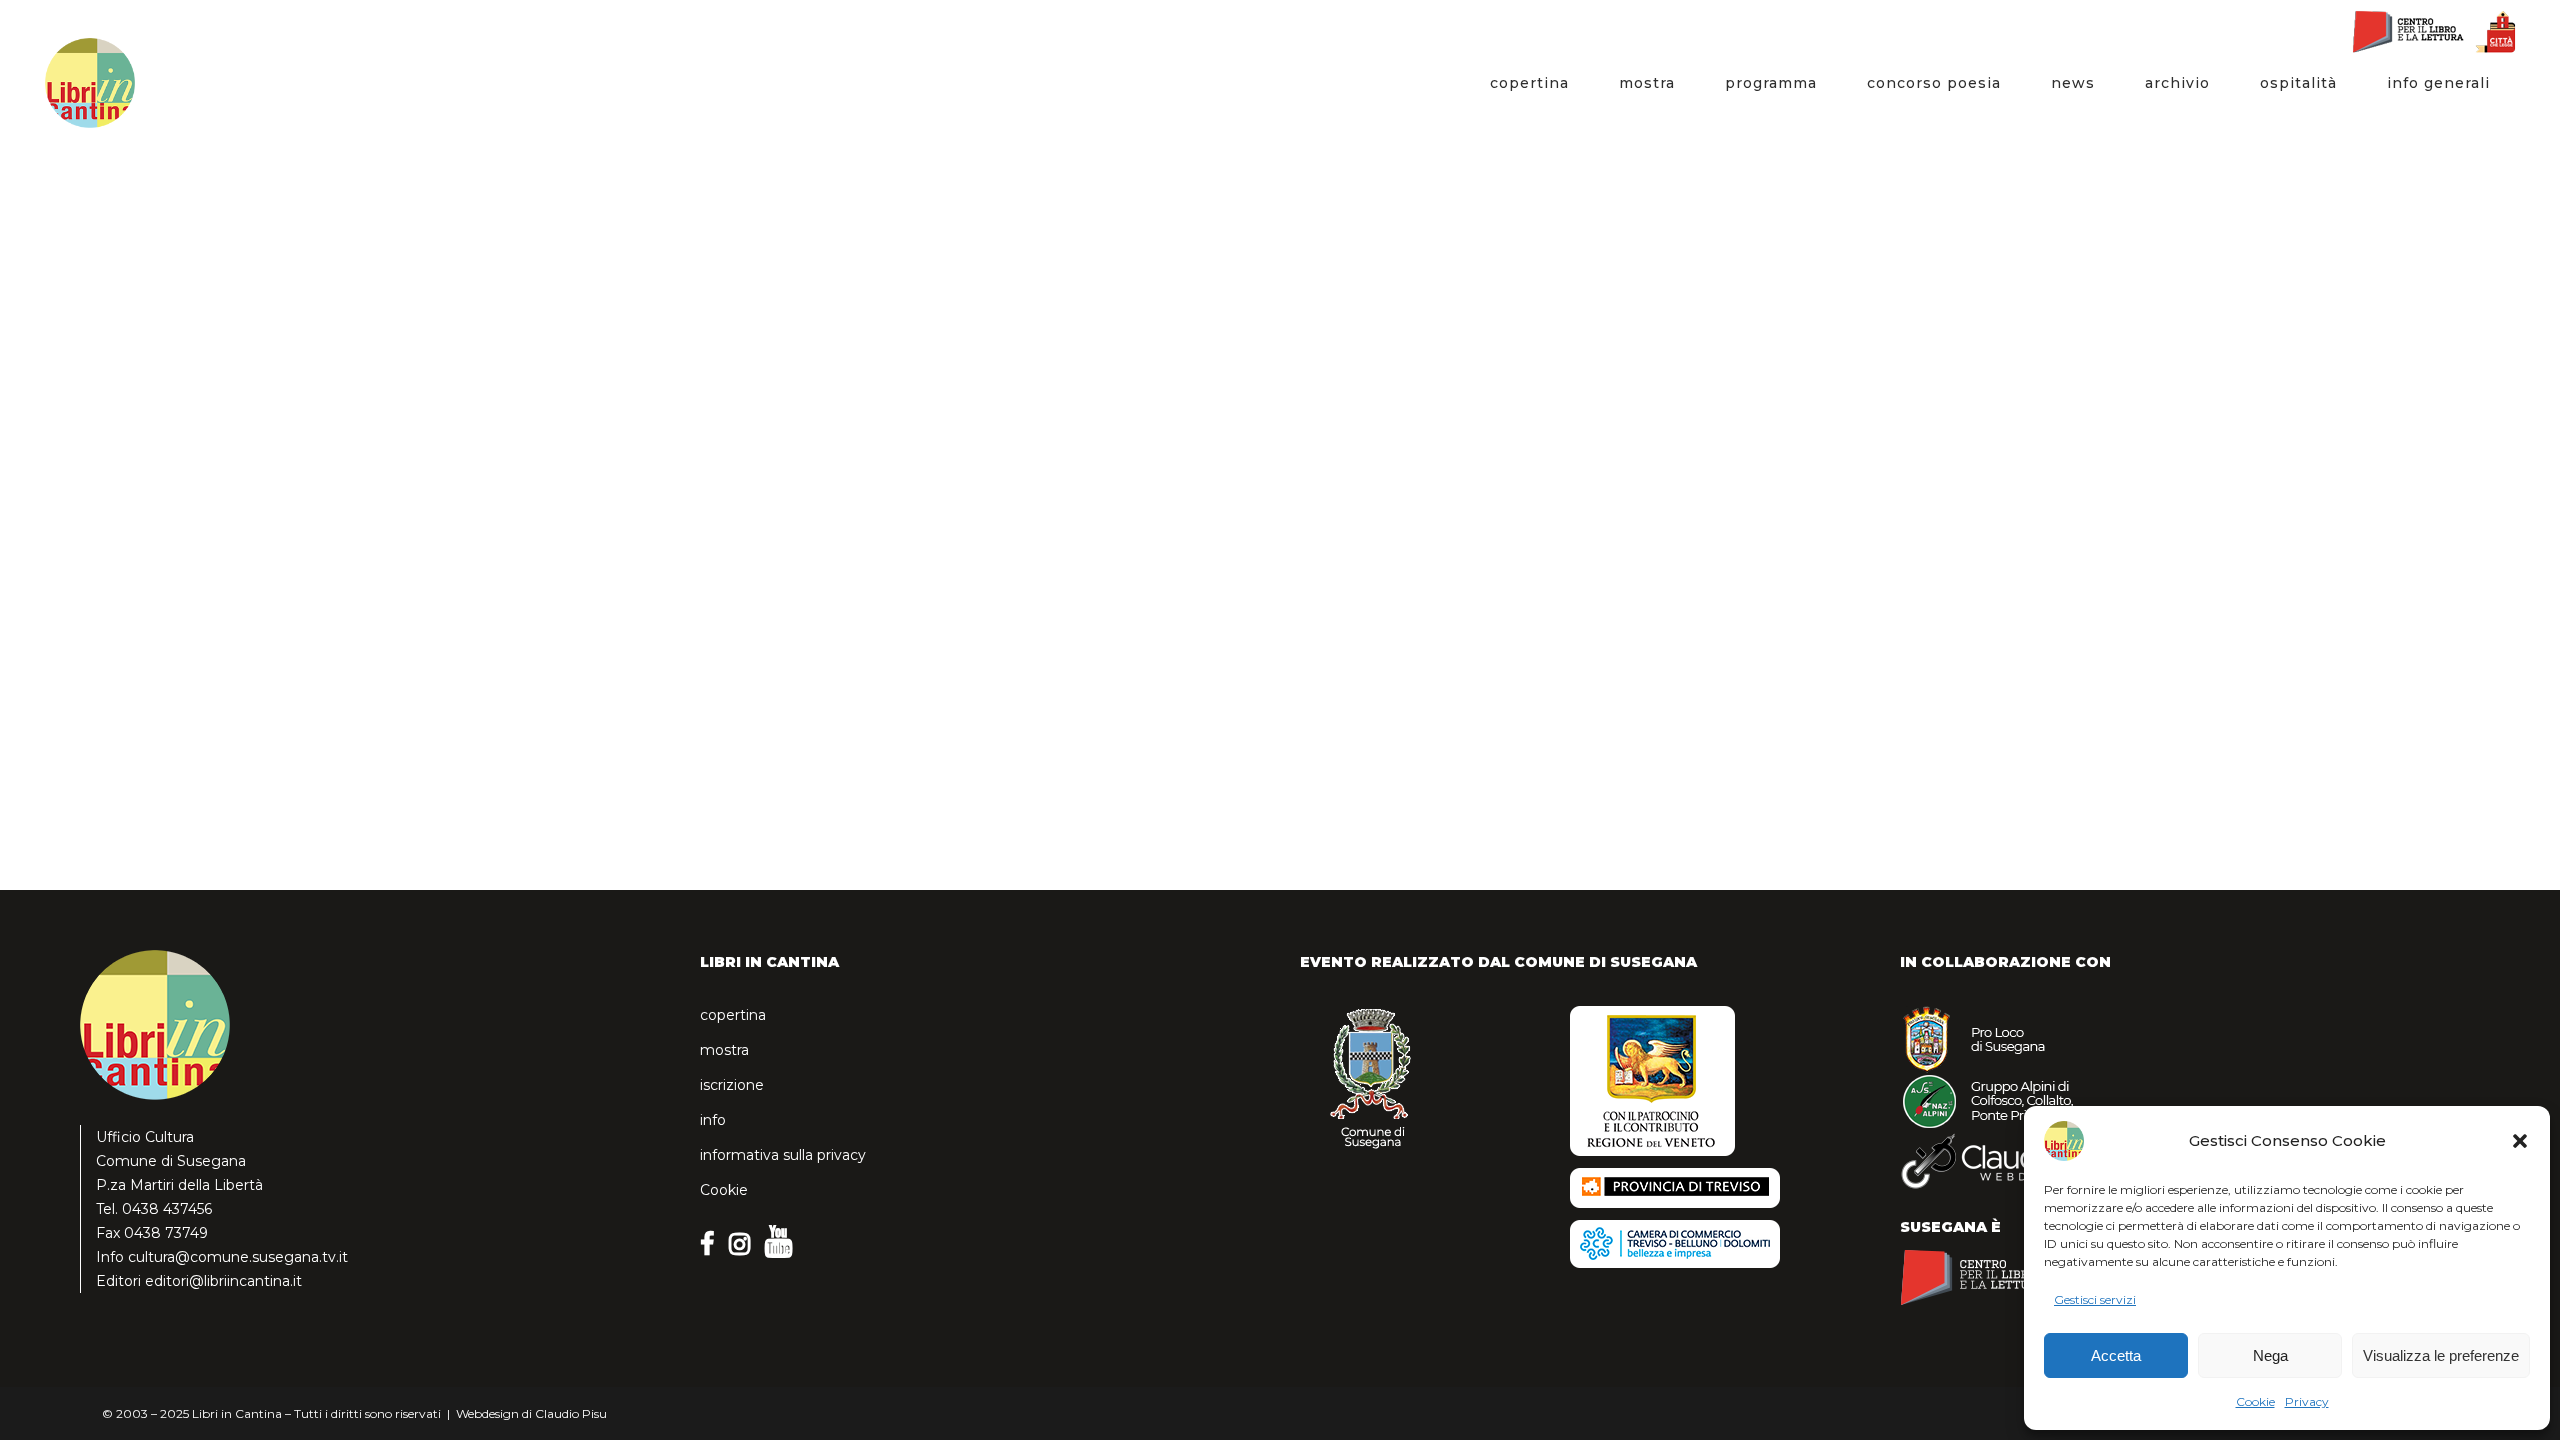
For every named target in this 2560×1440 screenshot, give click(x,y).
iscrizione (732, 1085)
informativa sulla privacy (783, 1155)
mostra (724, 1050)
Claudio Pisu (571, 1413)
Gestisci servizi (2095, 1299)
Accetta (2116, 1355)
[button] (2520, 1141)
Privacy (2307, 1401)
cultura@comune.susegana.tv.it (238, 1257)
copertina (733, 1015)
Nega (2270, 1355)
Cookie (2255, 1401)
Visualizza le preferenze (2441, 1355)
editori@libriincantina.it (223, 1281)
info (713, 1120)
